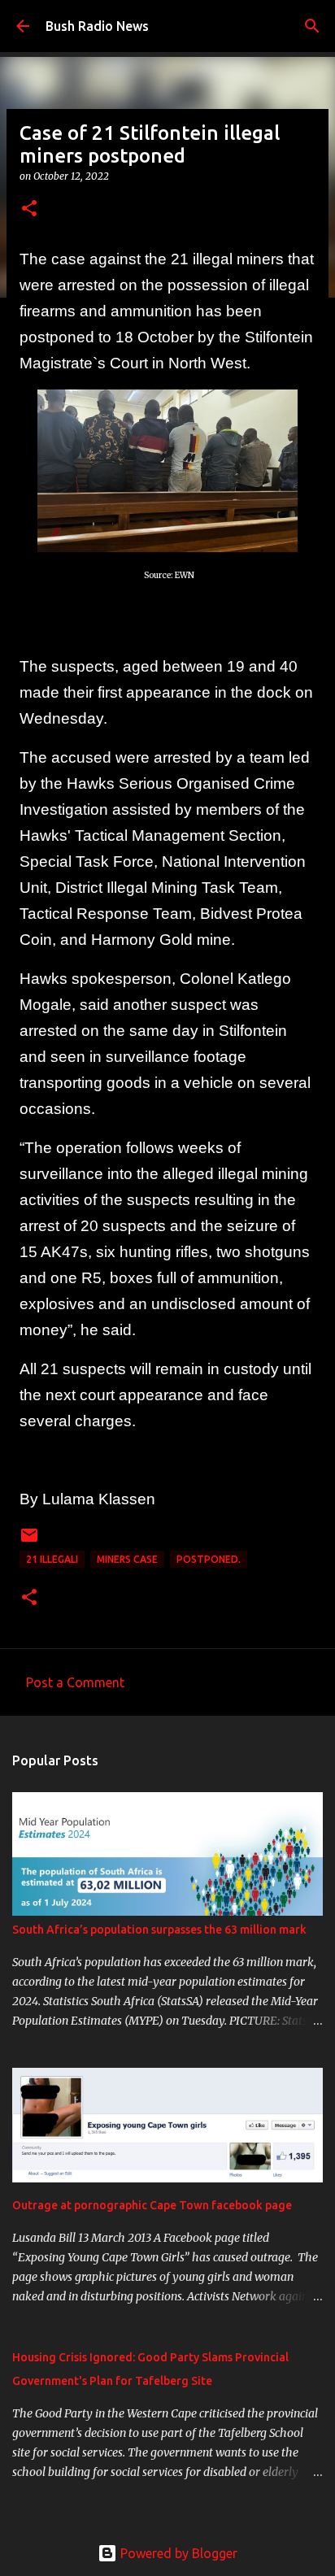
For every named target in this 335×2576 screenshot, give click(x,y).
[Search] (312, 26)
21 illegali (52, 1559)
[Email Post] (29, 1541)
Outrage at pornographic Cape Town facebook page (152, 2205)
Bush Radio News (97, 26)
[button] (29, 209)
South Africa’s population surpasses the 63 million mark (159, 1930)
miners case (127, 1559)
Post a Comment (75, 1682)
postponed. (209, 1559)
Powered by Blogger (177, 2553)
